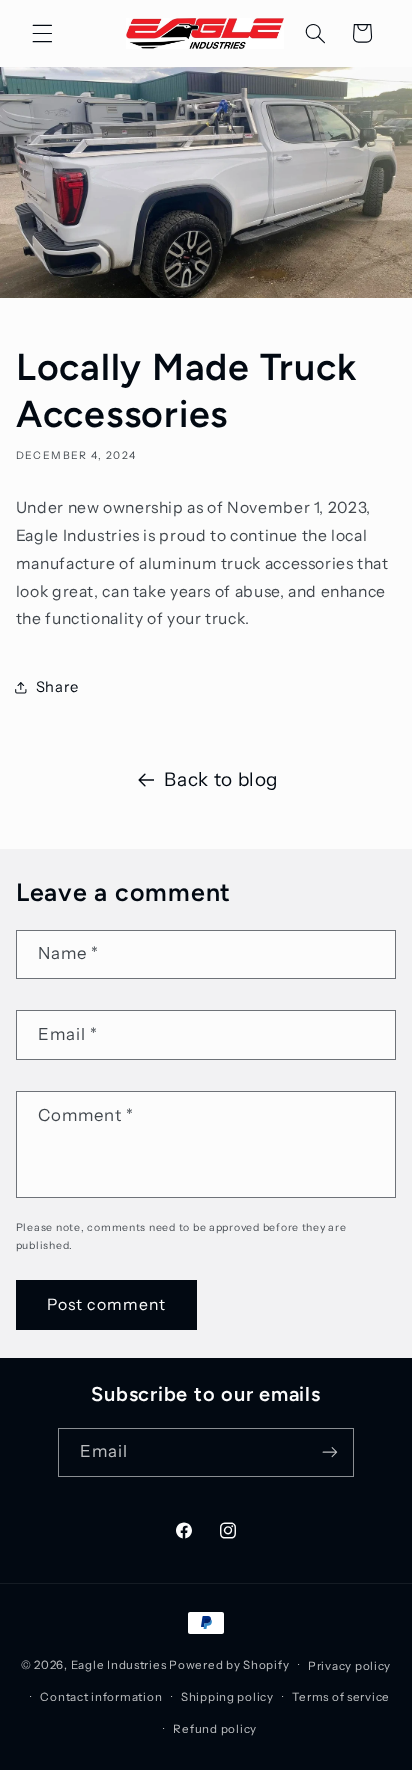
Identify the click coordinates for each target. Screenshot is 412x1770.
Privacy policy (349, 1666)
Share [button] (57, 687)
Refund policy (215, 1729)
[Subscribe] (330, 1452)
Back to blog (221, 779)
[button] (42, 33)
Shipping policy (227, 1697)
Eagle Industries (119, 1665)
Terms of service (341, 1697)
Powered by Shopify (229, 1665)
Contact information (101, 1697)
